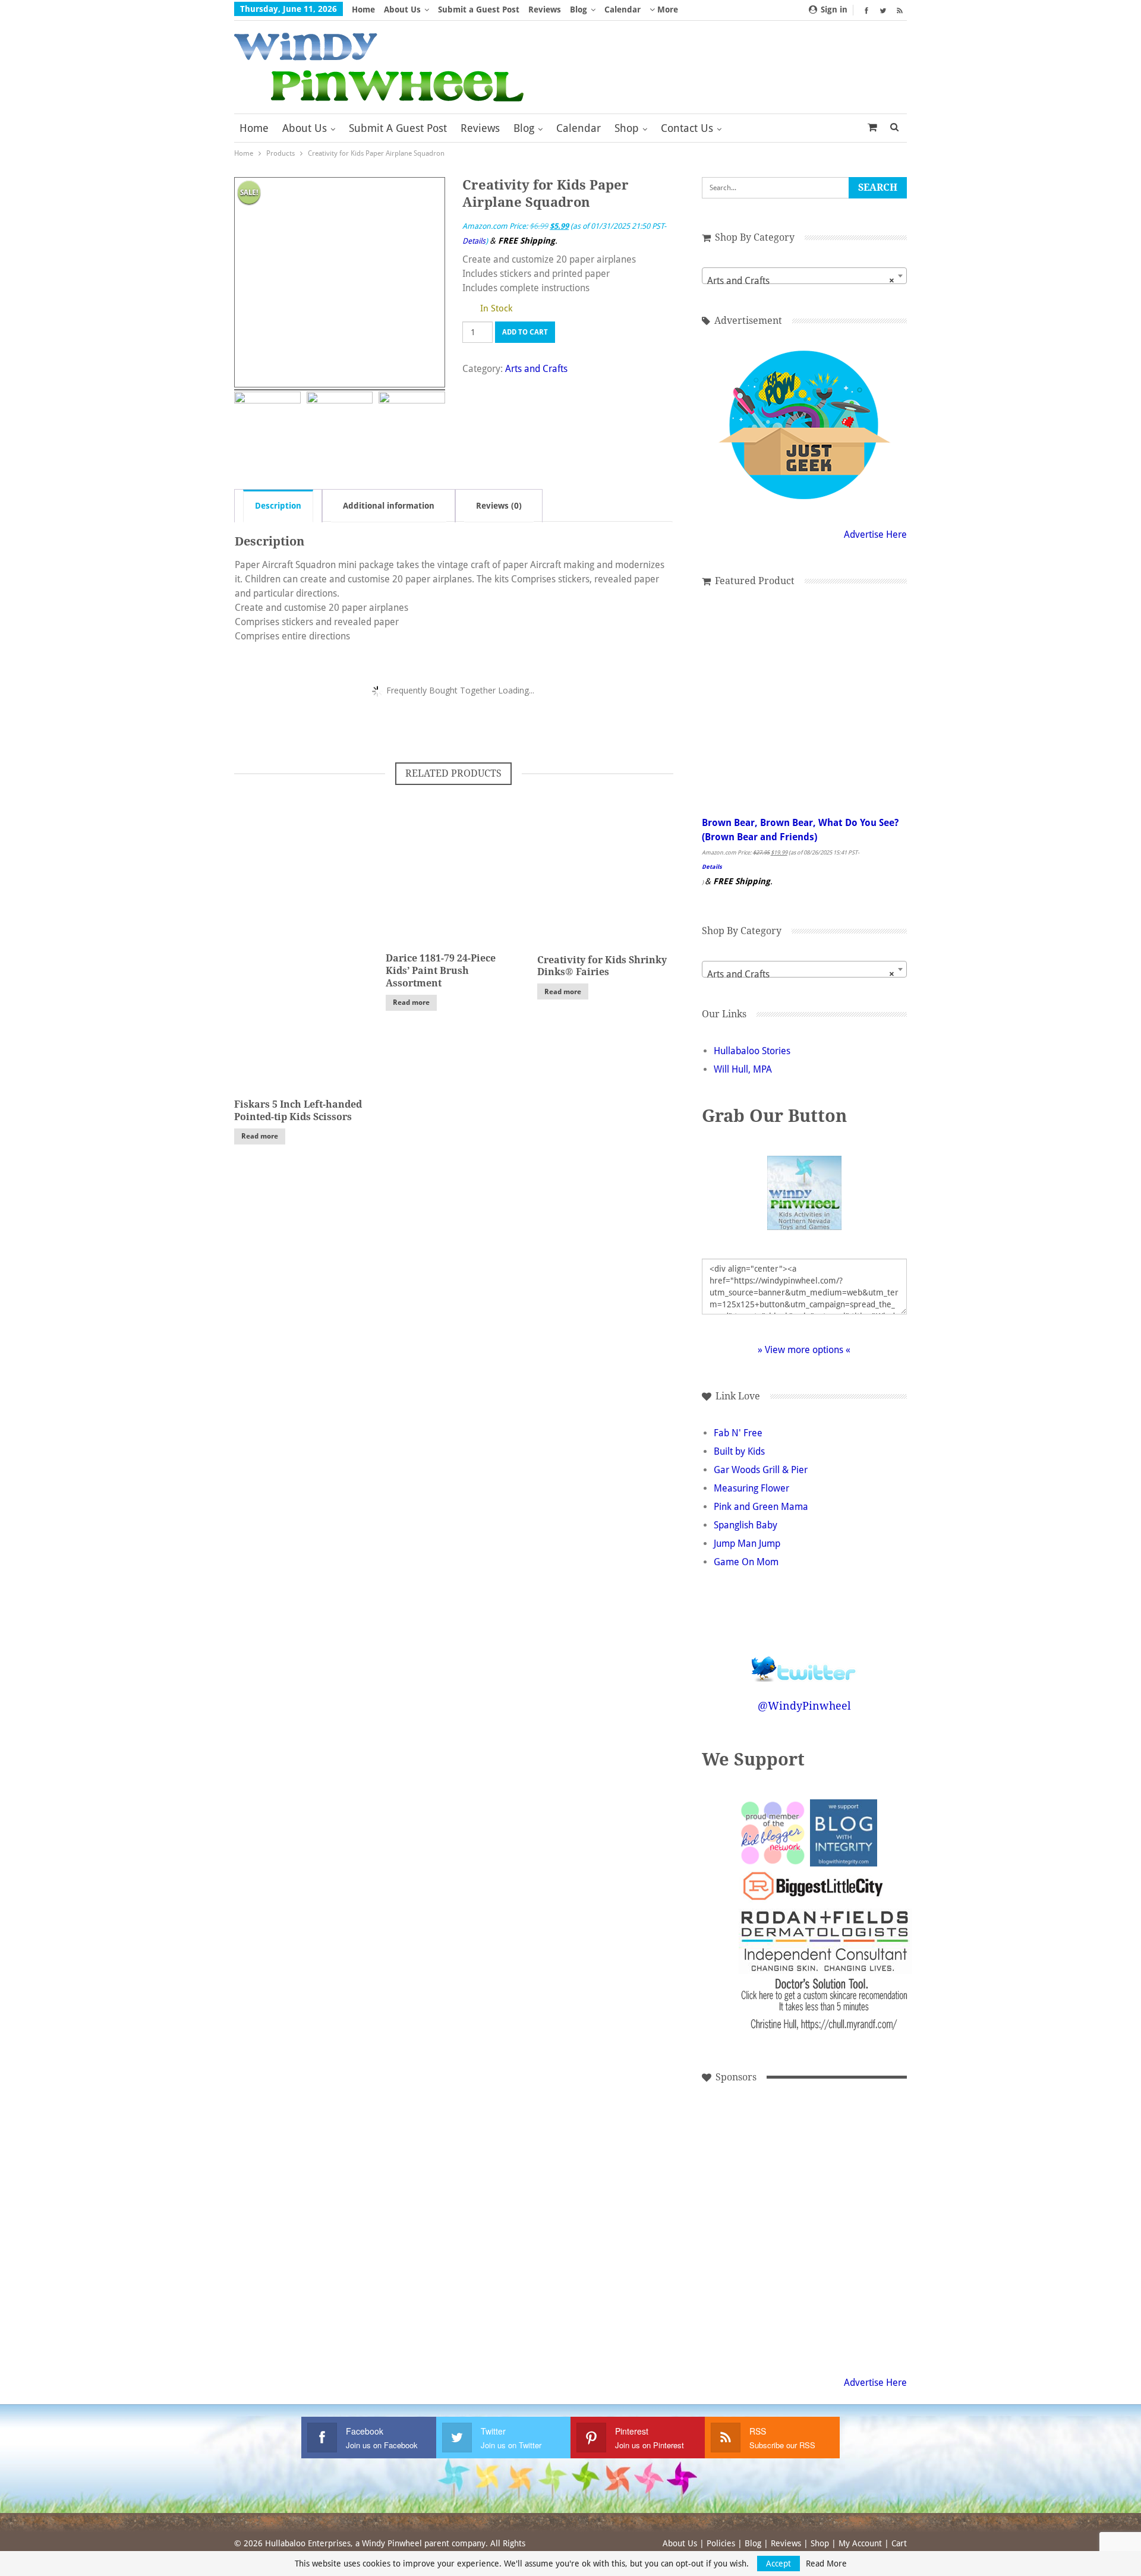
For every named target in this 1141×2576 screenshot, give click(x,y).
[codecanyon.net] (748, 2147)
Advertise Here (875, 535)
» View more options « (804, 1350)
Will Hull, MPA (743, 1069)
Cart (899, 2543)
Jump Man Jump (747, 1544)
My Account (860, 2543)
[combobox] (804, 276)
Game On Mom (746, 1562)
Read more (260, 1136)
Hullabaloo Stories (752, 1051)
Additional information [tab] (389, 506)
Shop (627, 128)
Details (474, 241)
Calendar (622, 10)
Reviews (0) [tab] (499, 506)
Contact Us (687, 128)
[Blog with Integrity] (844, 1832)
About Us (402, 10)
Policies (721, 2543)
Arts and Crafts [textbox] (801, 281)
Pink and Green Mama (761, 1507)
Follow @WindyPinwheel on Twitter (804, 1661)
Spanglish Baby (746, 1525)
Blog (579, 10)
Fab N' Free (738, 1433)
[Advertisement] (828, 2147)
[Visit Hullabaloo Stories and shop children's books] (828, 2227)
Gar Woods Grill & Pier (761, 1470)
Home (363, 10)
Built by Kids (739, 1451)
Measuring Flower (751, 1488)
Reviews (545, 10)
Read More (826, 2564)
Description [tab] (278, 506)
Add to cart (525, 332)
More (666, 10)
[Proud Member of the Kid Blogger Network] (772, 1832)
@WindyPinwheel (804, 1706)
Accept (778, 2564)
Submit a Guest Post (479, 10)
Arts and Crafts (536, 369)
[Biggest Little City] (813, 1886)
